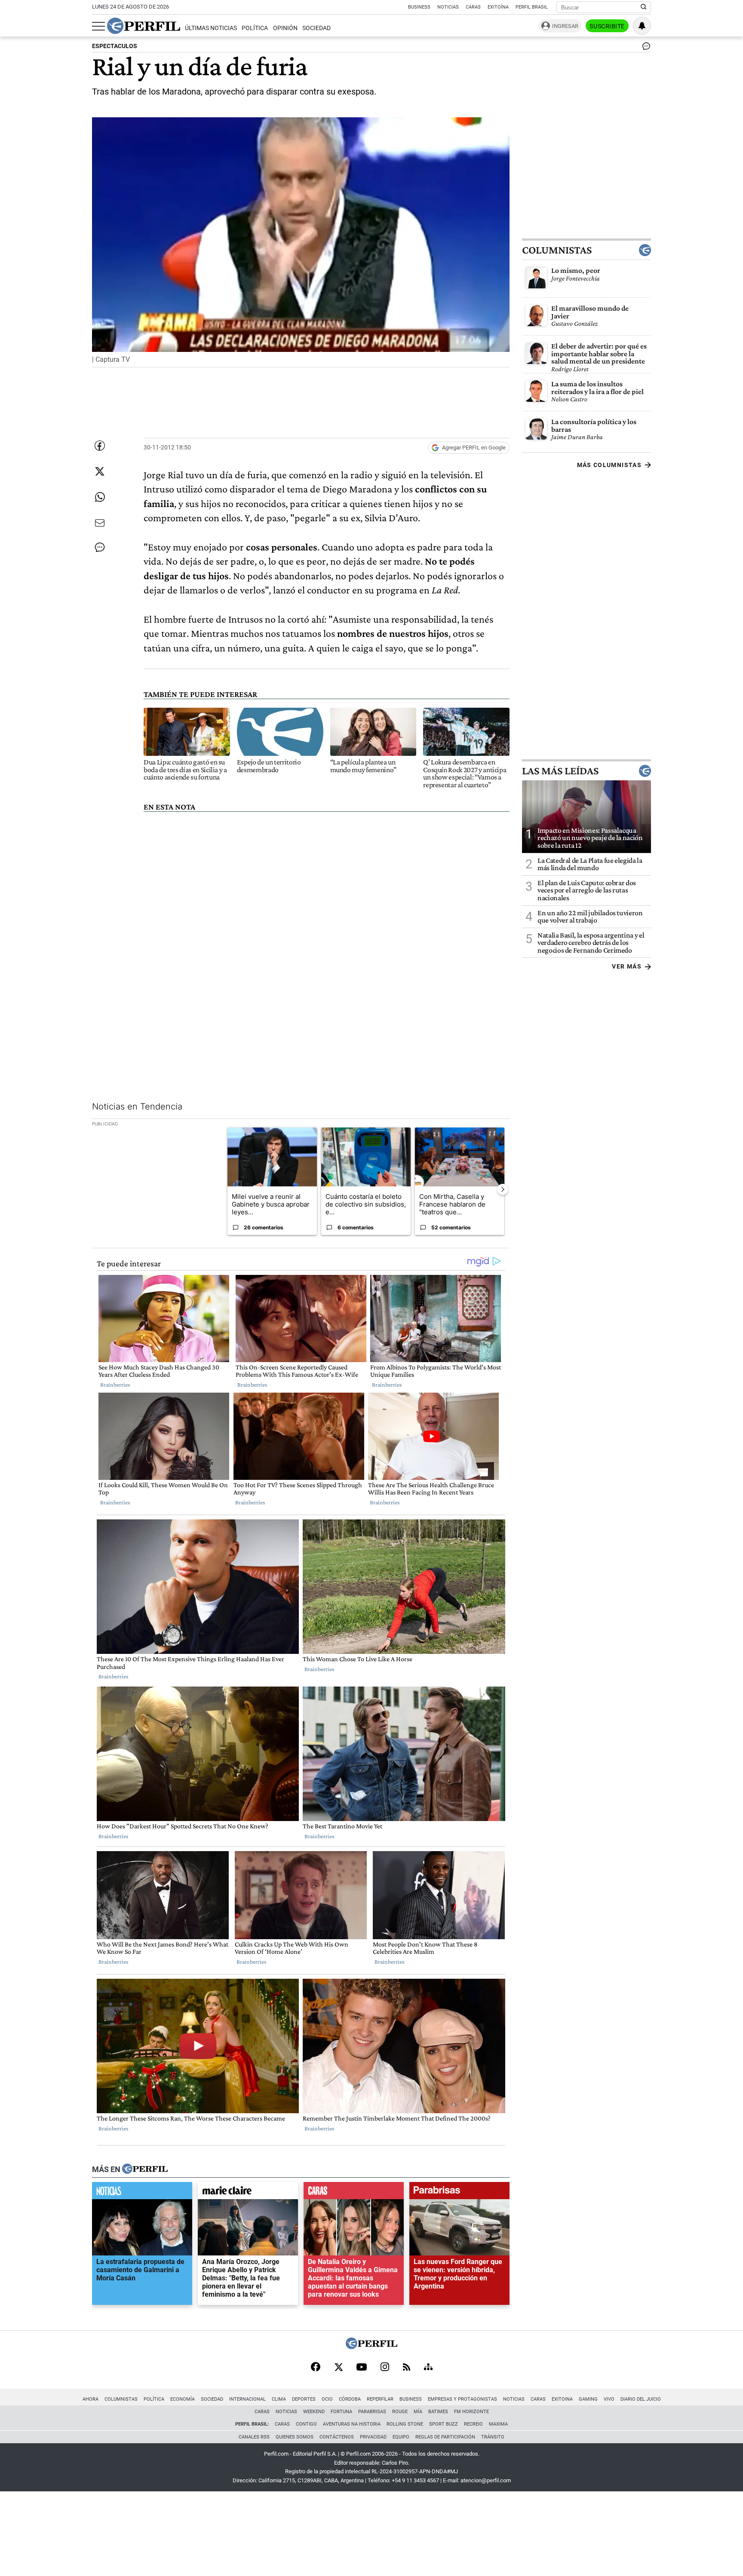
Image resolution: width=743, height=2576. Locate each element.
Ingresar (565, 26)
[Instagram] (385, 2368)
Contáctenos (337, 2437)
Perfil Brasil (532, 7)
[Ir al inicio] (144, 26)
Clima (279, 2399)
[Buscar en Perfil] (644, 7)
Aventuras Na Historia (352, 2424)
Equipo (401, 2437)
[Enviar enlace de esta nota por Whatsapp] (100, 497)
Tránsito (493, 2437)
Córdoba (350, 2399)
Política (255, 28)
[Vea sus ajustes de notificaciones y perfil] (642, 26)
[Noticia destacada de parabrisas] (459, 2192)
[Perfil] (145, 2169)
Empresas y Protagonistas (462, 2399)
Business (419, 7)
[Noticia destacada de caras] (354, 2192)
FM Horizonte (471, 2412)
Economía (183, 2399)
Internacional (247, 2399)
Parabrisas (372, 2412)
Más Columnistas (609, 465)
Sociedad (316, 28)
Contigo (306, 2424)
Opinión (285, 28)
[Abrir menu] (98, 26)
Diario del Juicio (641, 2399)
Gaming (588, 2399)
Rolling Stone (405, 2424)
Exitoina (562, 2399)
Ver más (627, 966)
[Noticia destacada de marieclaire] (248, 2192)
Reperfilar (380, 2399)
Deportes (304, 2399)
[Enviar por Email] (100, 523)
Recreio (473, 2424)
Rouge (400, 2412)
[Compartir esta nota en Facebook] (100, 446)
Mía (418, 2412)
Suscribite (607, 26)
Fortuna (341, 2412)
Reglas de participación (445, 2437)
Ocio (327, 2399)
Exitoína (498, 7)
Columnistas (557, 250)
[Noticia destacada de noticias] (142, 2192)
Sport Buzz (444, 2424)
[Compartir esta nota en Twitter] (100, 471)
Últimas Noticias (211, 28)
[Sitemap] (428, 2368)
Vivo (609, 2399)
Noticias (448, 7)
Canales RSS (254, 2437)
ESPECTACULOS (115, 46)
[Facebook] (316, 2368)
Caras (473, 7)
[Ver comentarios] (645, 48)
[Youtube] (362, 2368)
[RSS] (407, 2368)
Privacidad (373, 2437)
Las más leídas (560, 770)
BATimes (438, 2412)
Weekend (314, 2412)
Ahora (91, 2399)
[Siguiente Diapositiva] (503, 1189)
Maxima (498, 2424)
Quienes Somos (295, 2437)
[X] (338, 2368)
